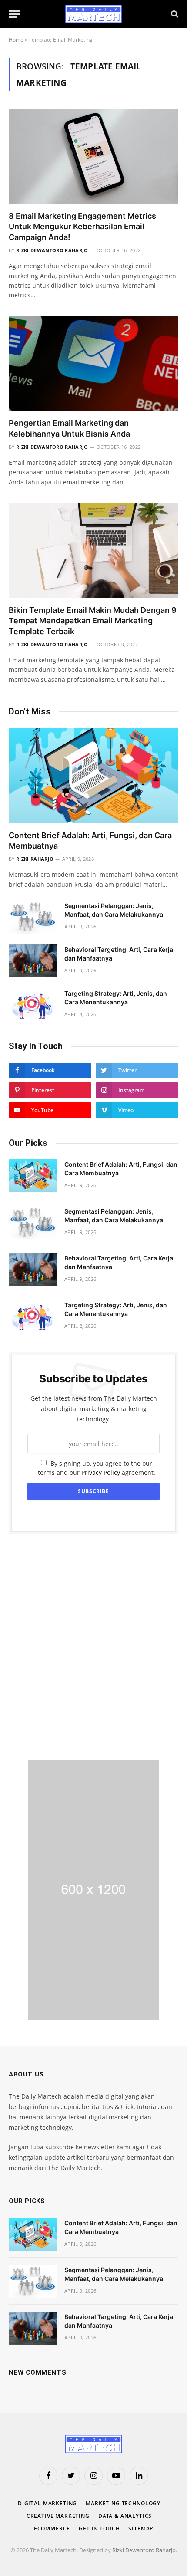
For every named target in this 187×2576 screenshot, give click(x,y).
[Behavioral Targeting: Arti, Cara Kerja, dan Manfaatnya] (33, 961)
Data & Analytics (125, 2516)
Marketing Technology (123, 2503)
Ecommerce (52, 2528)
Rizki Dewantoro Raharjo (144, 2550)
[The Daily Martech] (93, 14)
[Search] (174, 14)
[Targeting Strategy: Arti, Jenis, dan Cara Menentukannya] (33, 1005)
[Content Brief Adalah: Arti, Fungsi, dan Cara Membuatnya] (93, 775)
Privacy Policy (101, 1472)
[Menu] (14, 14)
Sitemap (141, 2528)
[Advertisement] (93, 1647)
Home (16, 40)
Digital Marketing (47, 2503)
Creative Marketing (58, 2516)
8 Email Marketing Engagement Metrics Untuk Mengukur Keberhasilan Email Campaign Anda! (82, 227)
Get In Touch (99, 2528)
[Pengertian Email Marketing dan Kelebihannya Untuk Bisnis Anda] (93, 364)
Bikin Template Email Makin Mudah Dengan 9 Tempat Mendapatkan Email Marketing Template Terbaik (93, 621)
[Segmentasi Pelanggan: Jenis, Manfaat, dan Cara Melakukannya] (33, 917)
